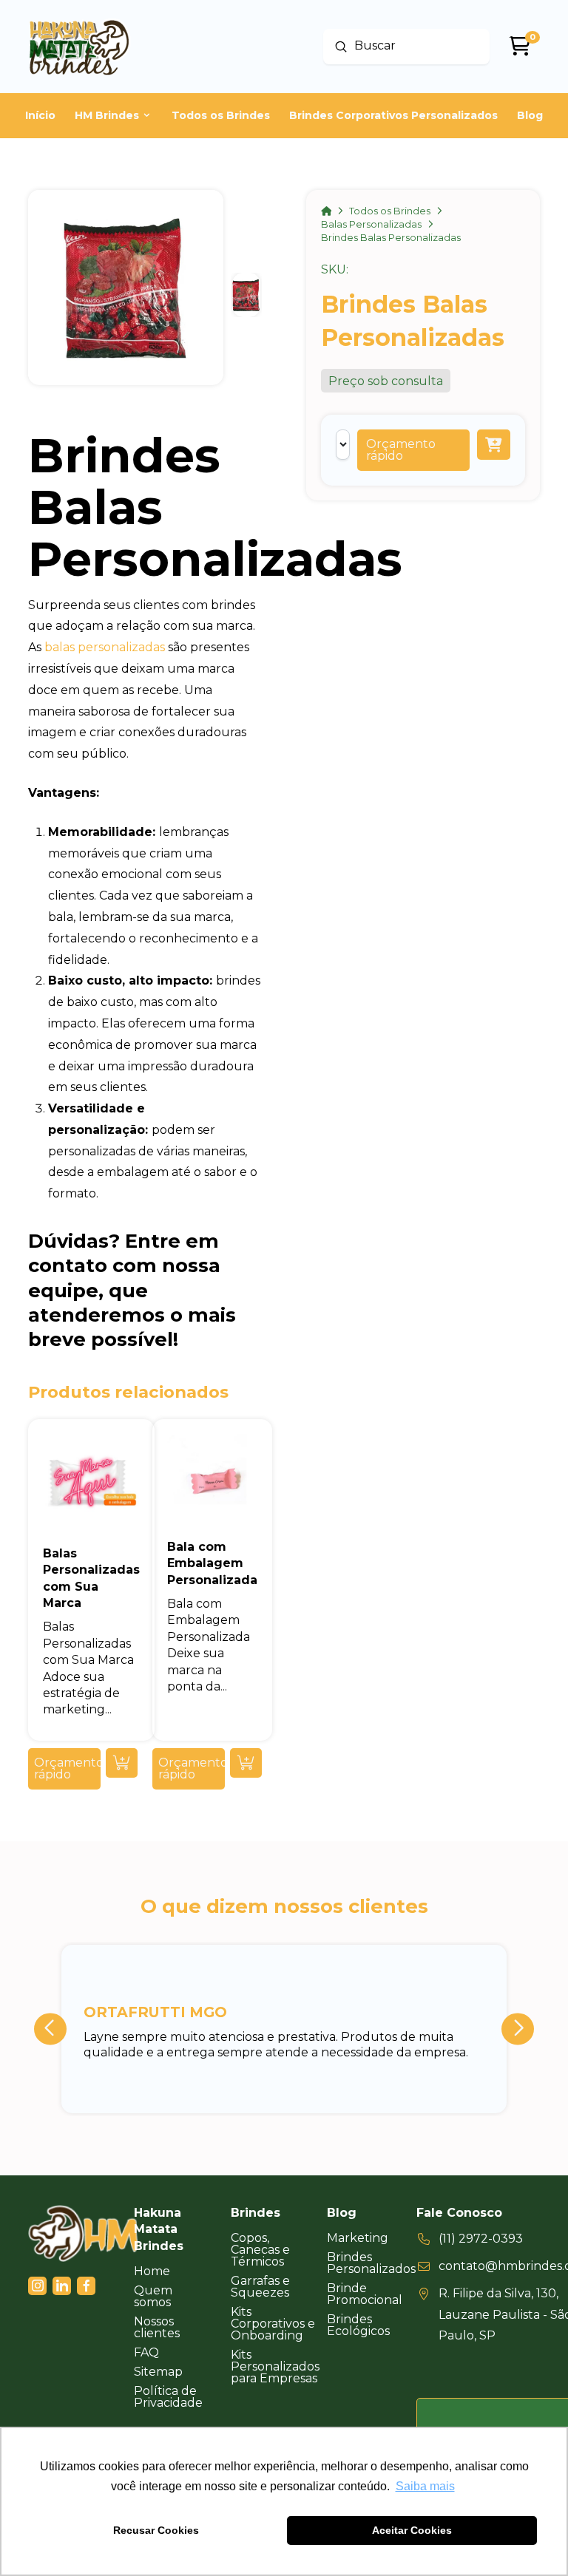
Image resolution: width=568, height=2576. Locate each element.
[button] (413, 450)
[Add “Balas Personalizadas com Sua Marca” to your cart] (122, 1763)
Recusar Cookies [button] (156, 2530)
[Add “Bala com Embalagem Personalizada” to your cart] (246, 1763)
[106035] (494, 445)
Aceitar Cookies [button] (412, 2530)
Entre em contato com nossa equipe (124, 1265)
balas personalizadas (105, 647)
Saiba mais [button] (425, 2486)
